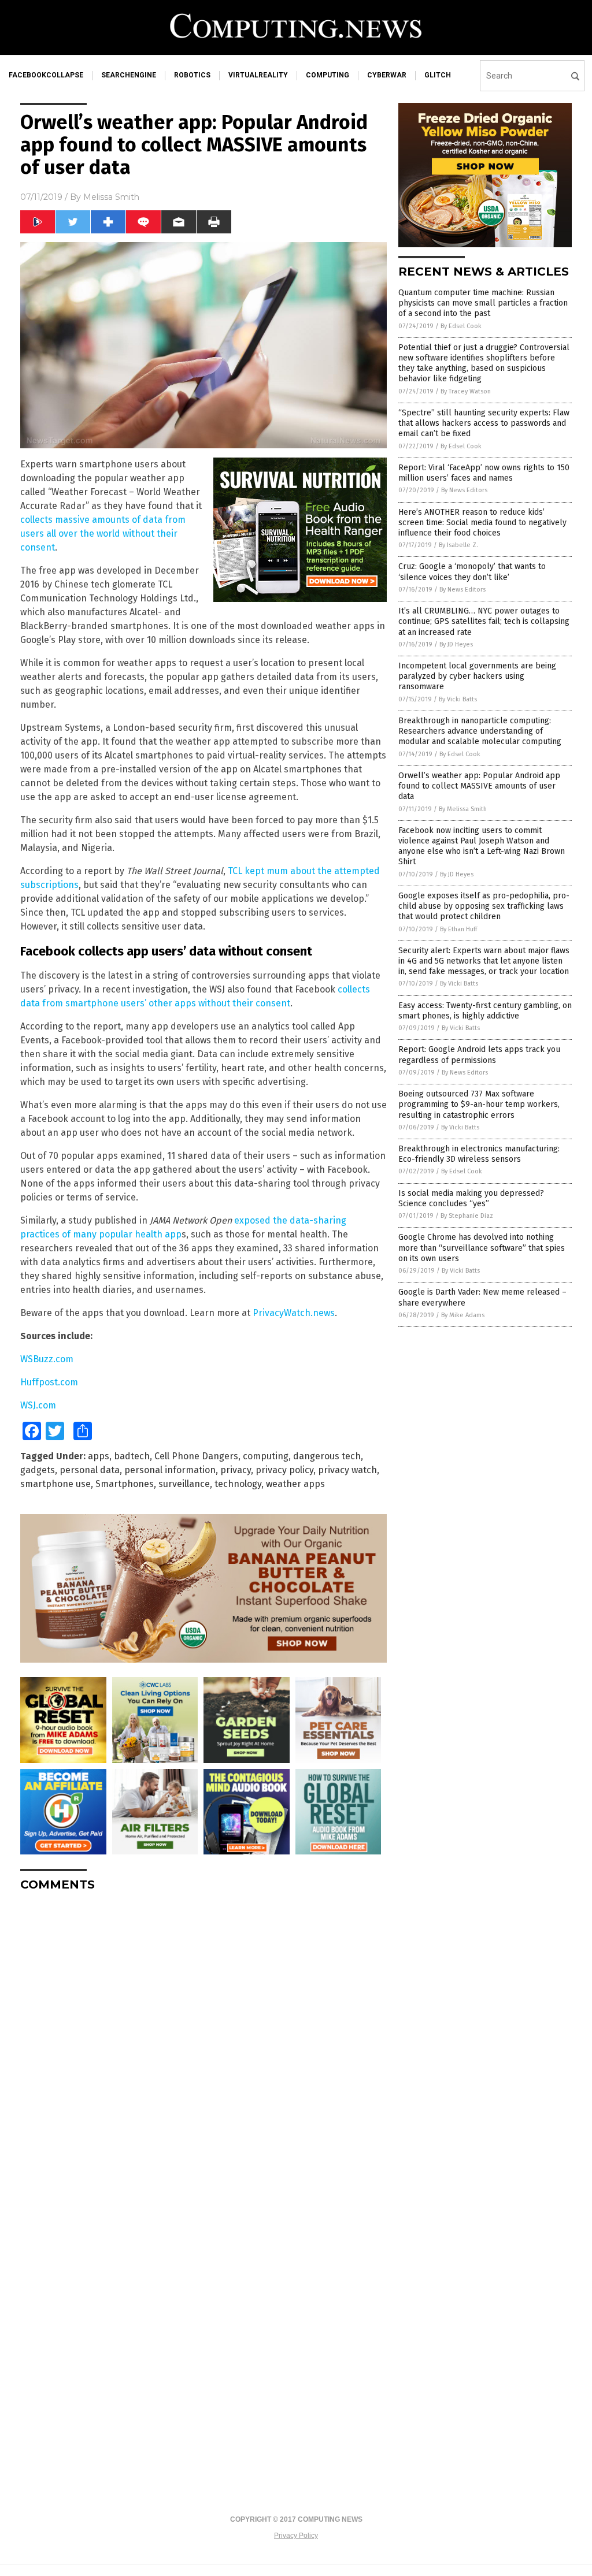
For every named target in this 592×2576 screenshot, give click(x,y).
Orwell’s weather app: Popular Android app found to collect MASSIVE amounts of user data (479, 786)
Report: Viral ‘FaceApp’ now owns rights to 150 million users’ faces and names (484, 473)
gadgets (38, 1470)
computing (328, 75)
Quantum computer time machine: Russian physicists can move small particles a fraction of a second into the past (483, 303)
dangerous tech (327, 1456)
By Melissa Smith (463, 809)
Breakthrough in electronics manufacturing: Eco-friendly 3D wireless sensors (479, 1154)
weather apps (295, 1484)
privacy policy (284, 1470)
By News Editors (464, 490)
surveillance (184, 1484)
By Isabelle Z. (458, 545)
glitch (438, 75)
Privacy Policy (296, 2536)
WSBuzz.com (47, 1359)
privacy (236, 1470)
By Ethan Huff (458, 929)
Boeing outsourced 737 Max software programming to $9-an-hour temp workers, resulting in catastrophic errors (479, 1104)
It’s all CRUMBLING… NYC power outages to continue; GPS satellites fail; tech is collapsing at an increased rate (484, 621)
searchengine (129, 75)
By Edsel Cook (461, 326)
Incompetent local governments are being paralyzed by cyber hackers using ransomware (477, 676)
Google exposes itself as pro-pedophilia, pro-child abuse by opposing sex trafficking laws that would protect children (484, 906)
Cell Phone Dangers (196, 1456)
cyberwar (387, 75)
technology (238, 1484)
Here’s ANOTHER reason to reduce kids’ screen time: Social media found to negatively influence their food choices (482, 523)
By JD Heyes (456, 644)
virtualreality (258, 75)
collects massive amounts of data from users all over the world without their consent (103, 534)
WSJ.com (38, 1405)
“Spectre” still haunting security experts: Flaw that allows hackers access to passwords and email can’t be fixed (484, 423)
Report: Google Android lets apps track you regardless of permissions (479, 1055)
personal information (170, 1470)
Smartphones (125, 1484)
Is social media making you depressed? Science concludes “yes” (471, 1198)
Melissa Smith (111, 197)
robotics (192, 75)
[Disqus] (203, 2045)
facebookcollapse (46, 75)
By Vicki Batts (458, 699)
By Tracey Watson (466, 391)
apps (99, 1456)
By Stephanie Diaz (467, 1216)
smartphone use (55, 1484)
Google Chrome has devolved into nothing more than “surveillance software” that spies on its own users (482, 1248)
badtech (132, 1456)
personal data (90, 1470)
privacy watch (347, 1470)
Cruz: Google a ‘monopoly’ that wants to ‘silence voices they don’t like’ (472, 572)
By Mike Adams (463, 1315)
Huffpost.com (49, 1382)
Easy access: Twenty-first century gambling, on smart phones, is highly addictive (485, 1011)
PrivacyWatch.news (294, 1313)
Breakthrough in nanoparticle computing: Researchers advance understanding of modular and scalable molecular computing (480, 731)
